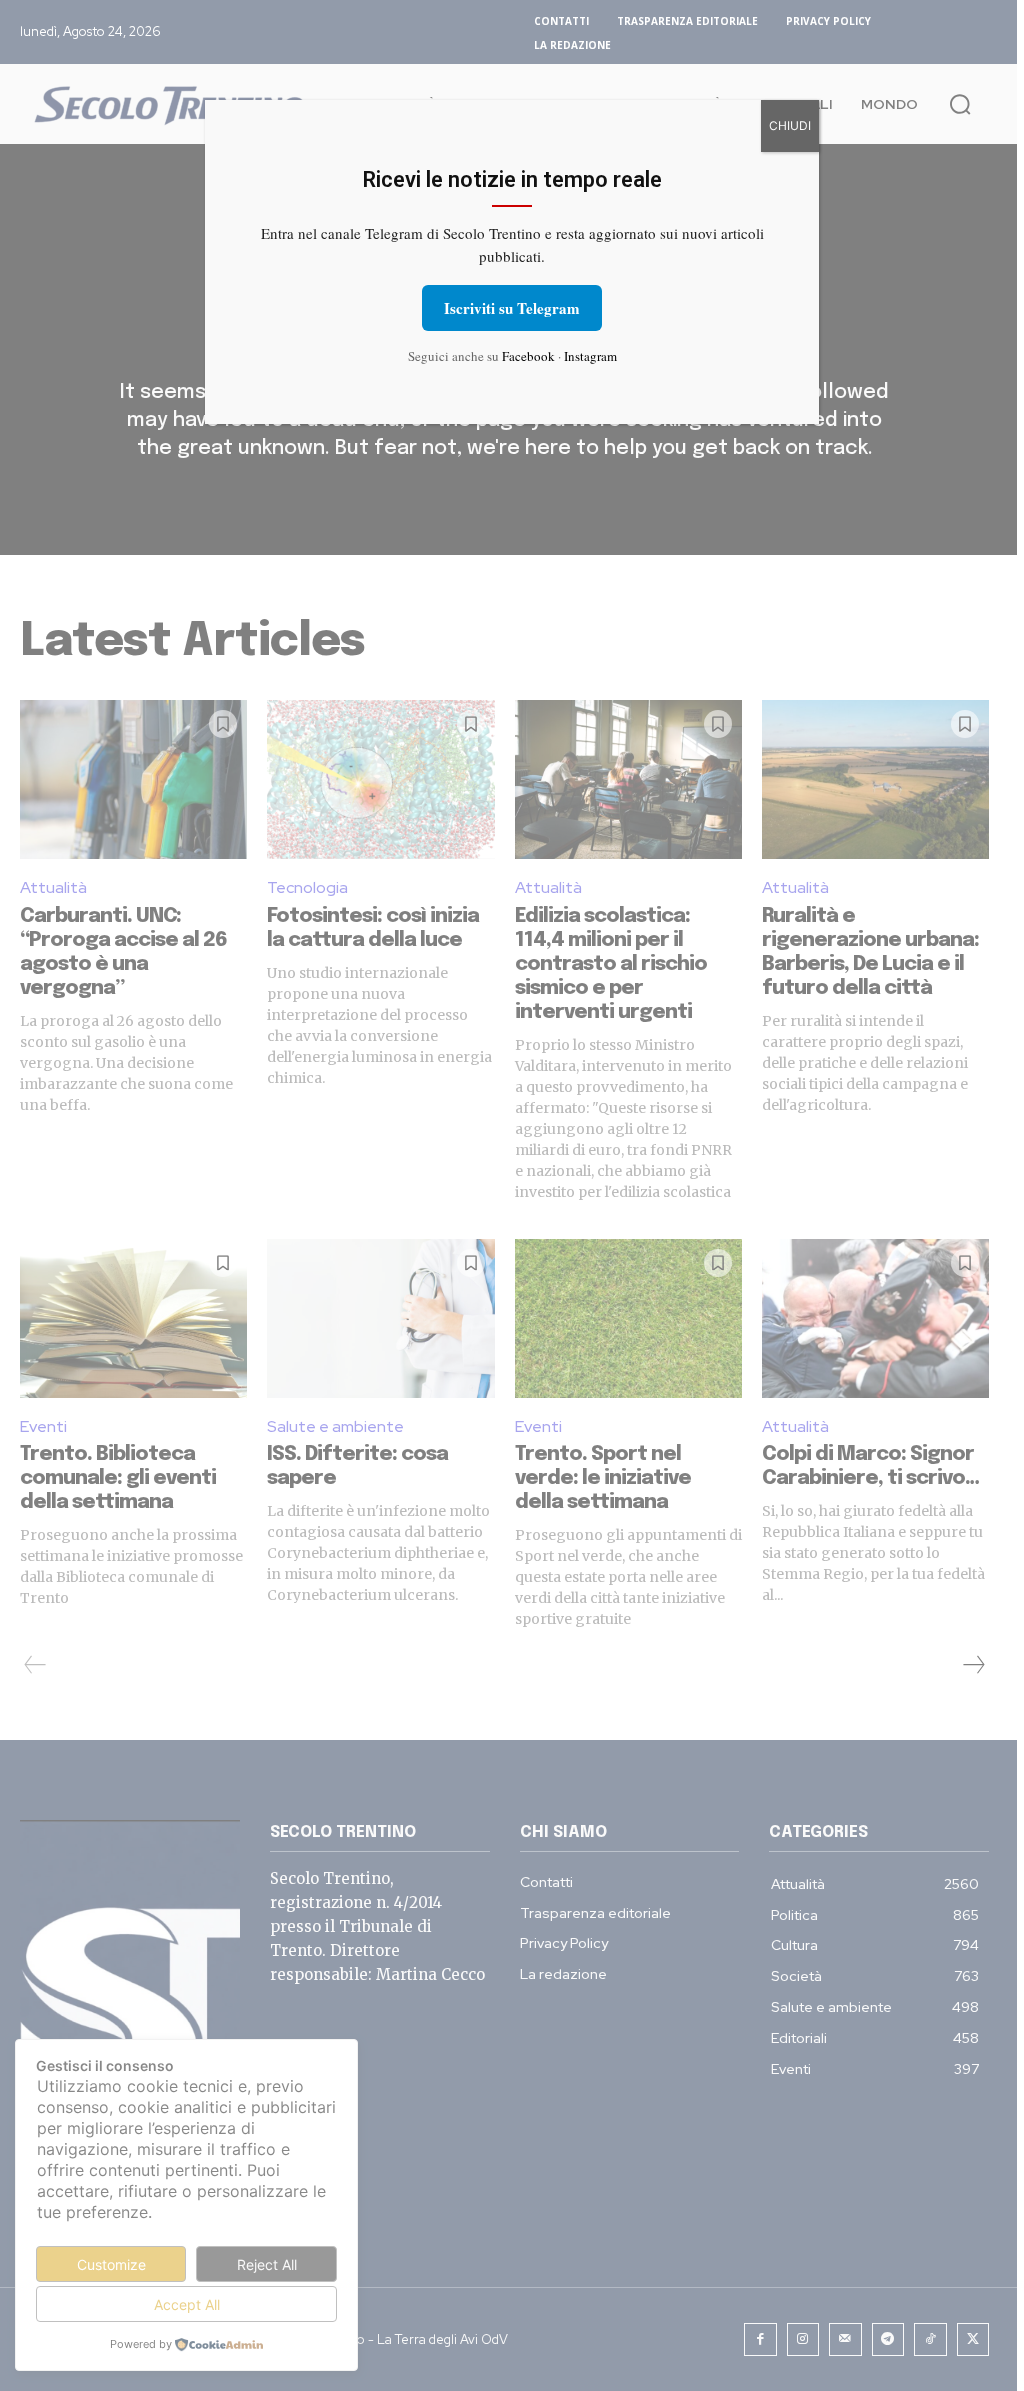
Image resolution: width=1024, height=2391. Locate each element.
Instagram (590, 356)
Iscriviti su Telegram (512, 308)
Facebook (528, 356)
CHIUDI (790, 125)
